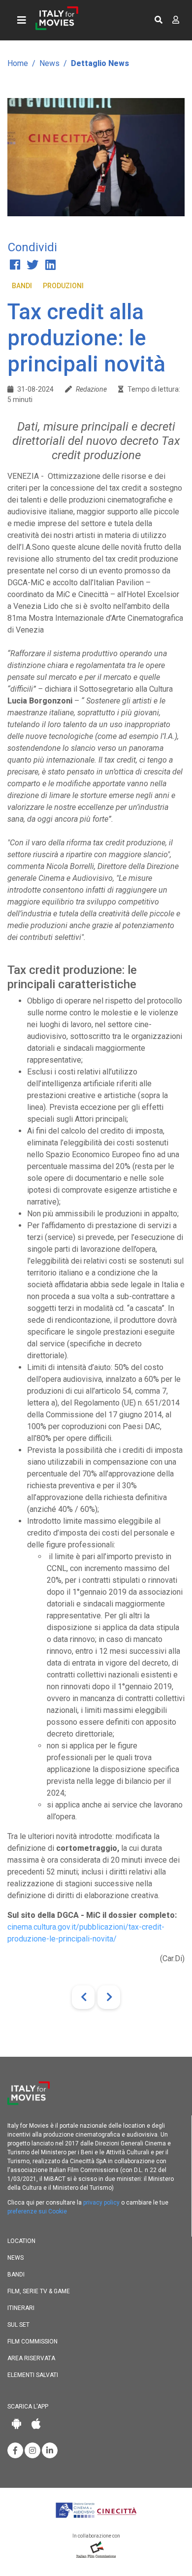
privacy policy (101, 2203)
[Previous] (83, 1997)
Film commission (32, 2342)
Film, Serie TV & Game (39, 2291)
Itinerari (21, 2308)
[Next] (109, 1997)
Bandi (22, 286)
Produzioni (63, 286)
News (49, 63)
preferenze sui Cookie (37, 2211)
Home (18, 63)
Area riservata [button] (31, 2358)
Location (21, 2241)
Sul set (18, 2325)
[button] (159, 20)
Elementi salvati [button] (33, 2375)
